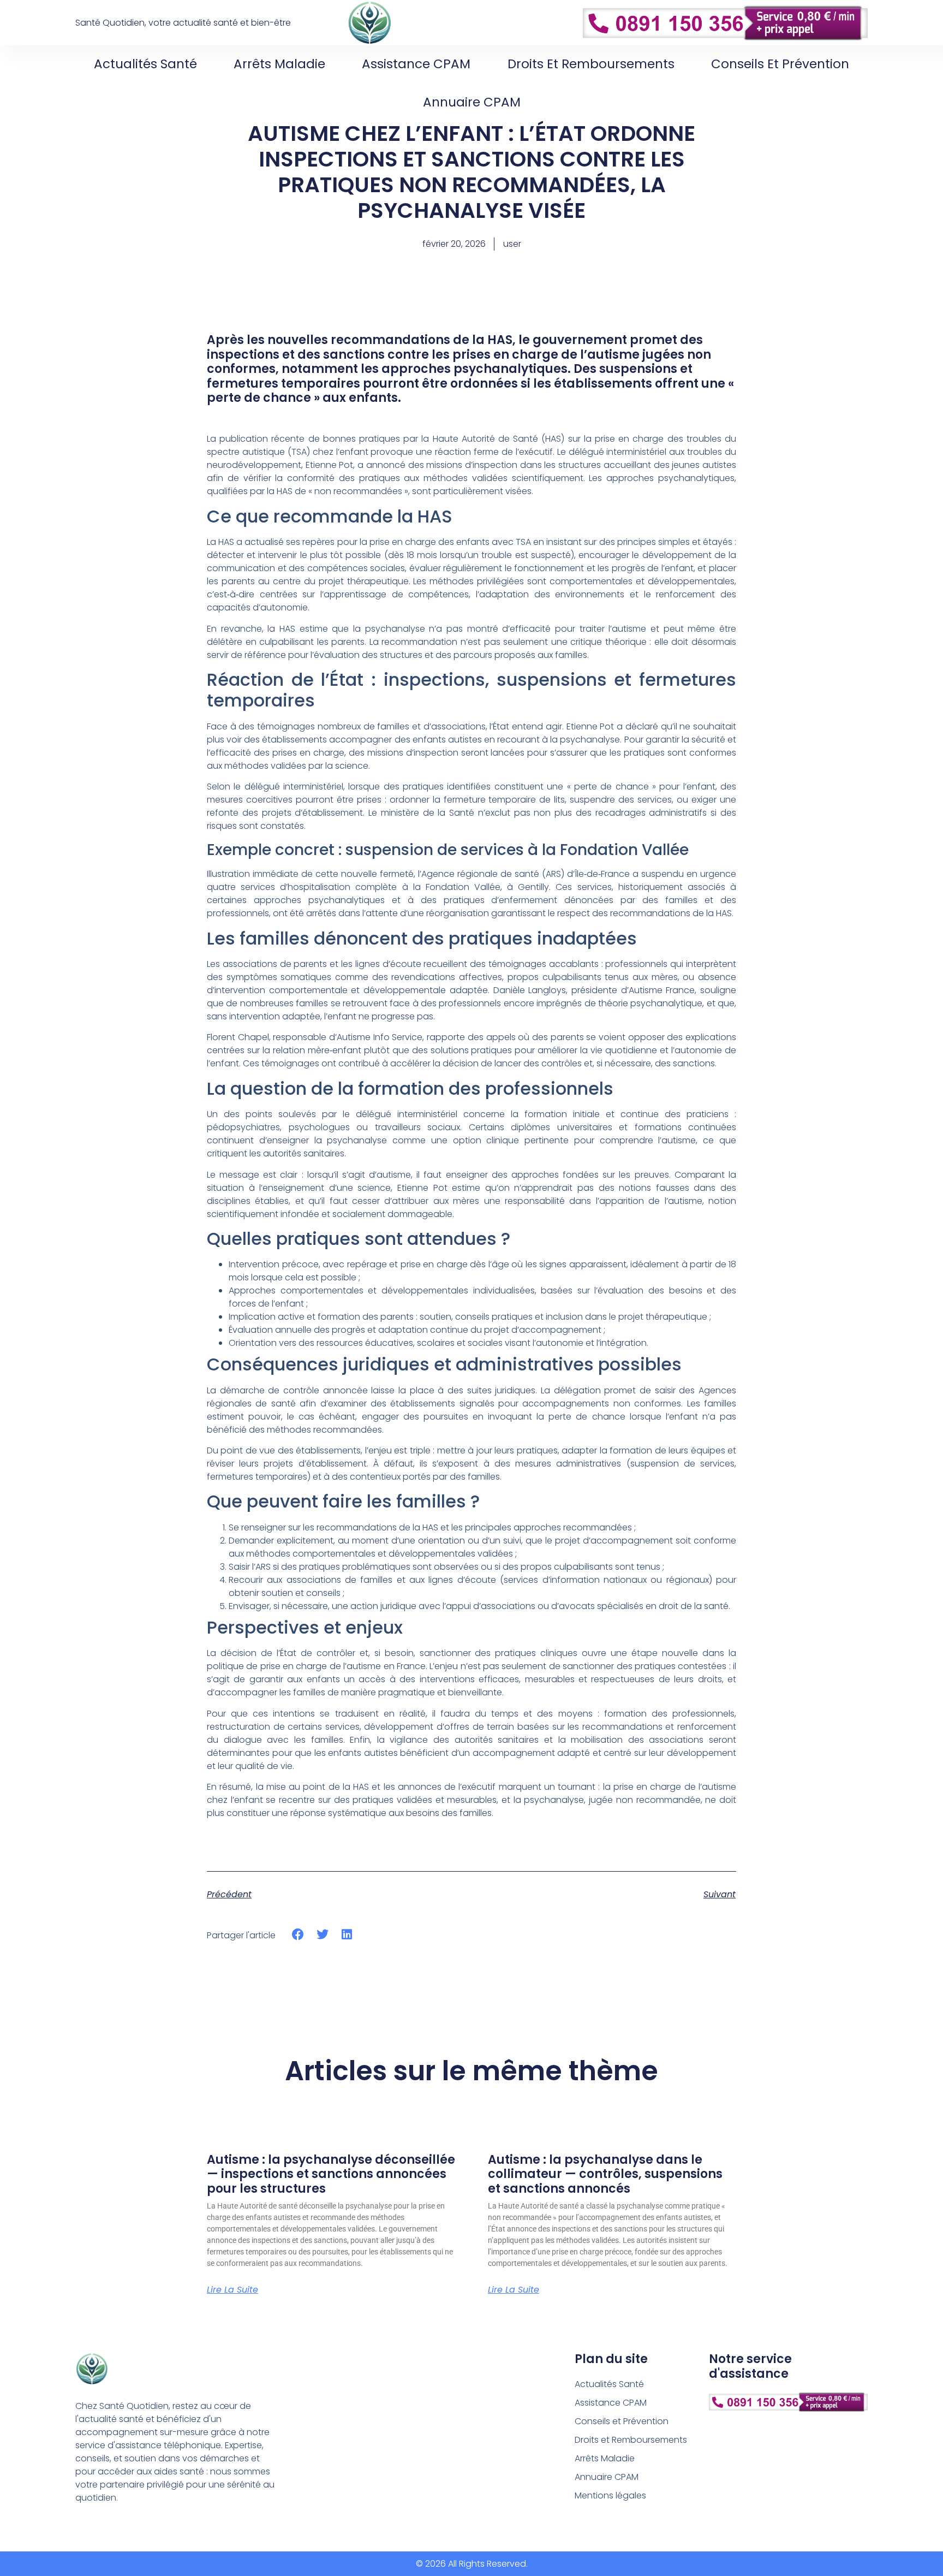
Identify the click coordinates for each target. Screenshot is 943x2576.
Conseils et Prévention (780, 64)
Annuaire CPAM (472, 102)
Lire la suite (232, 2290)
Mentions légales (610, 2495)
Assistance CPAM (416, 64)
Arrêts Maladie (279, 64)
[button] (298, 1935)
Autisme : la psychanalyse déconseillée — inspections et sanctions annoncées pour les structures (331, 2174)
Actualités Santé (145, 64)
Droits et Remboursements (591, 64)
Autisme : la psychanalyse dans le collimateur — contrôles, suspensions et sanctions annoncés (605, 2174)
